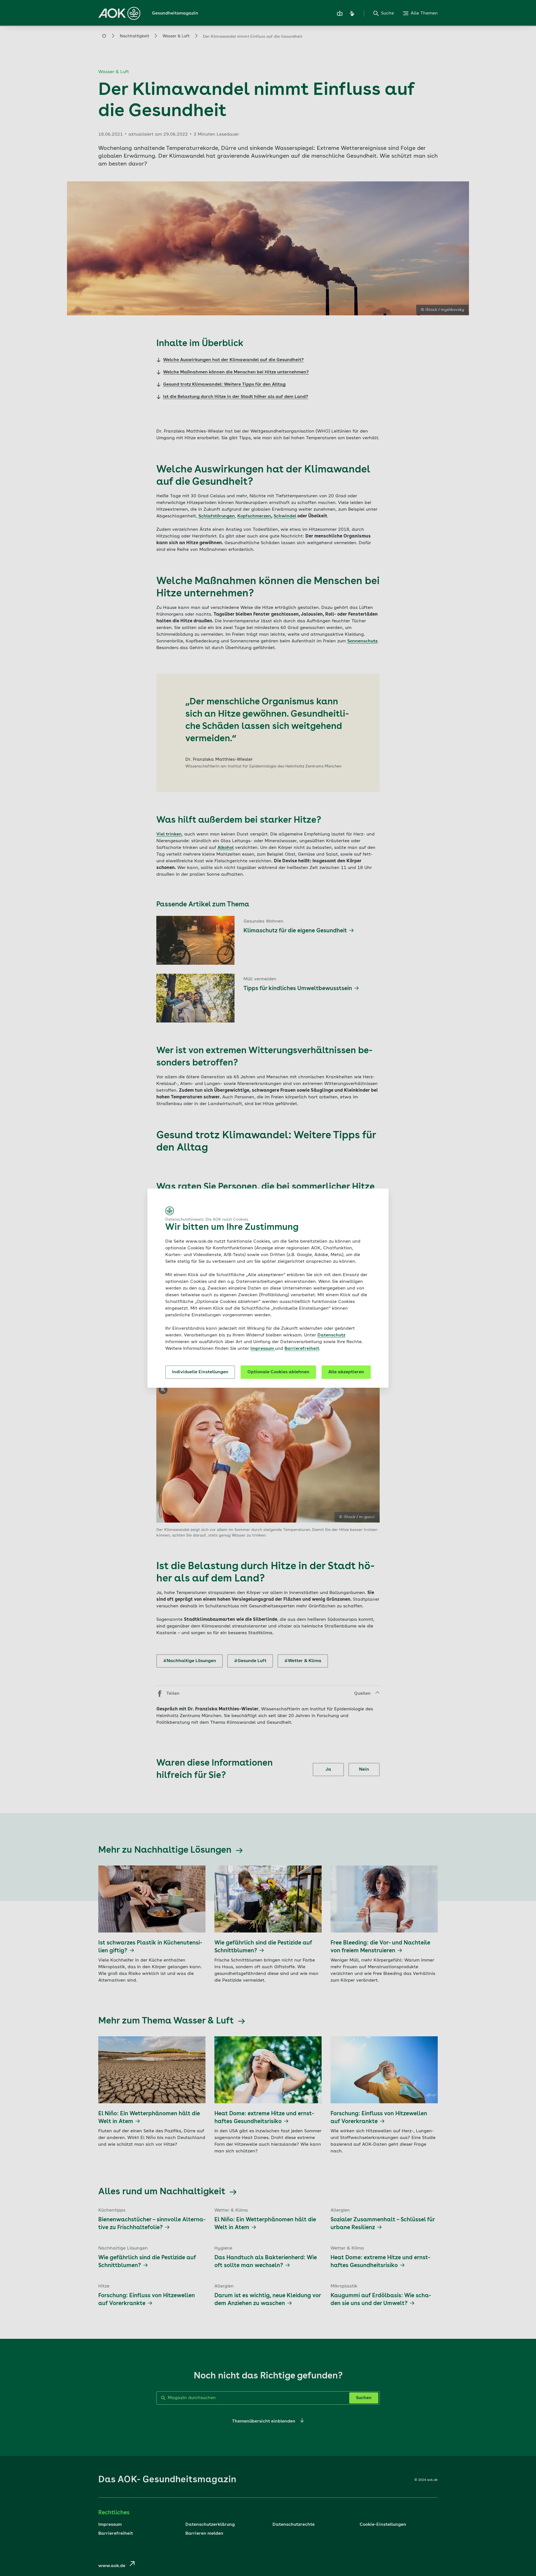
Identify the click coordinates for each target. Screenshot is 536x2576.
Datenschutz (331, 1335)
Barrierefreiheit (302, 1349)
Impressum (263, 1349)
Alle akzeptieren (346, 1372)
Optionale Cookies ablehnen (278, 1372)
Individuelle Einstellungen (200, 1372)
